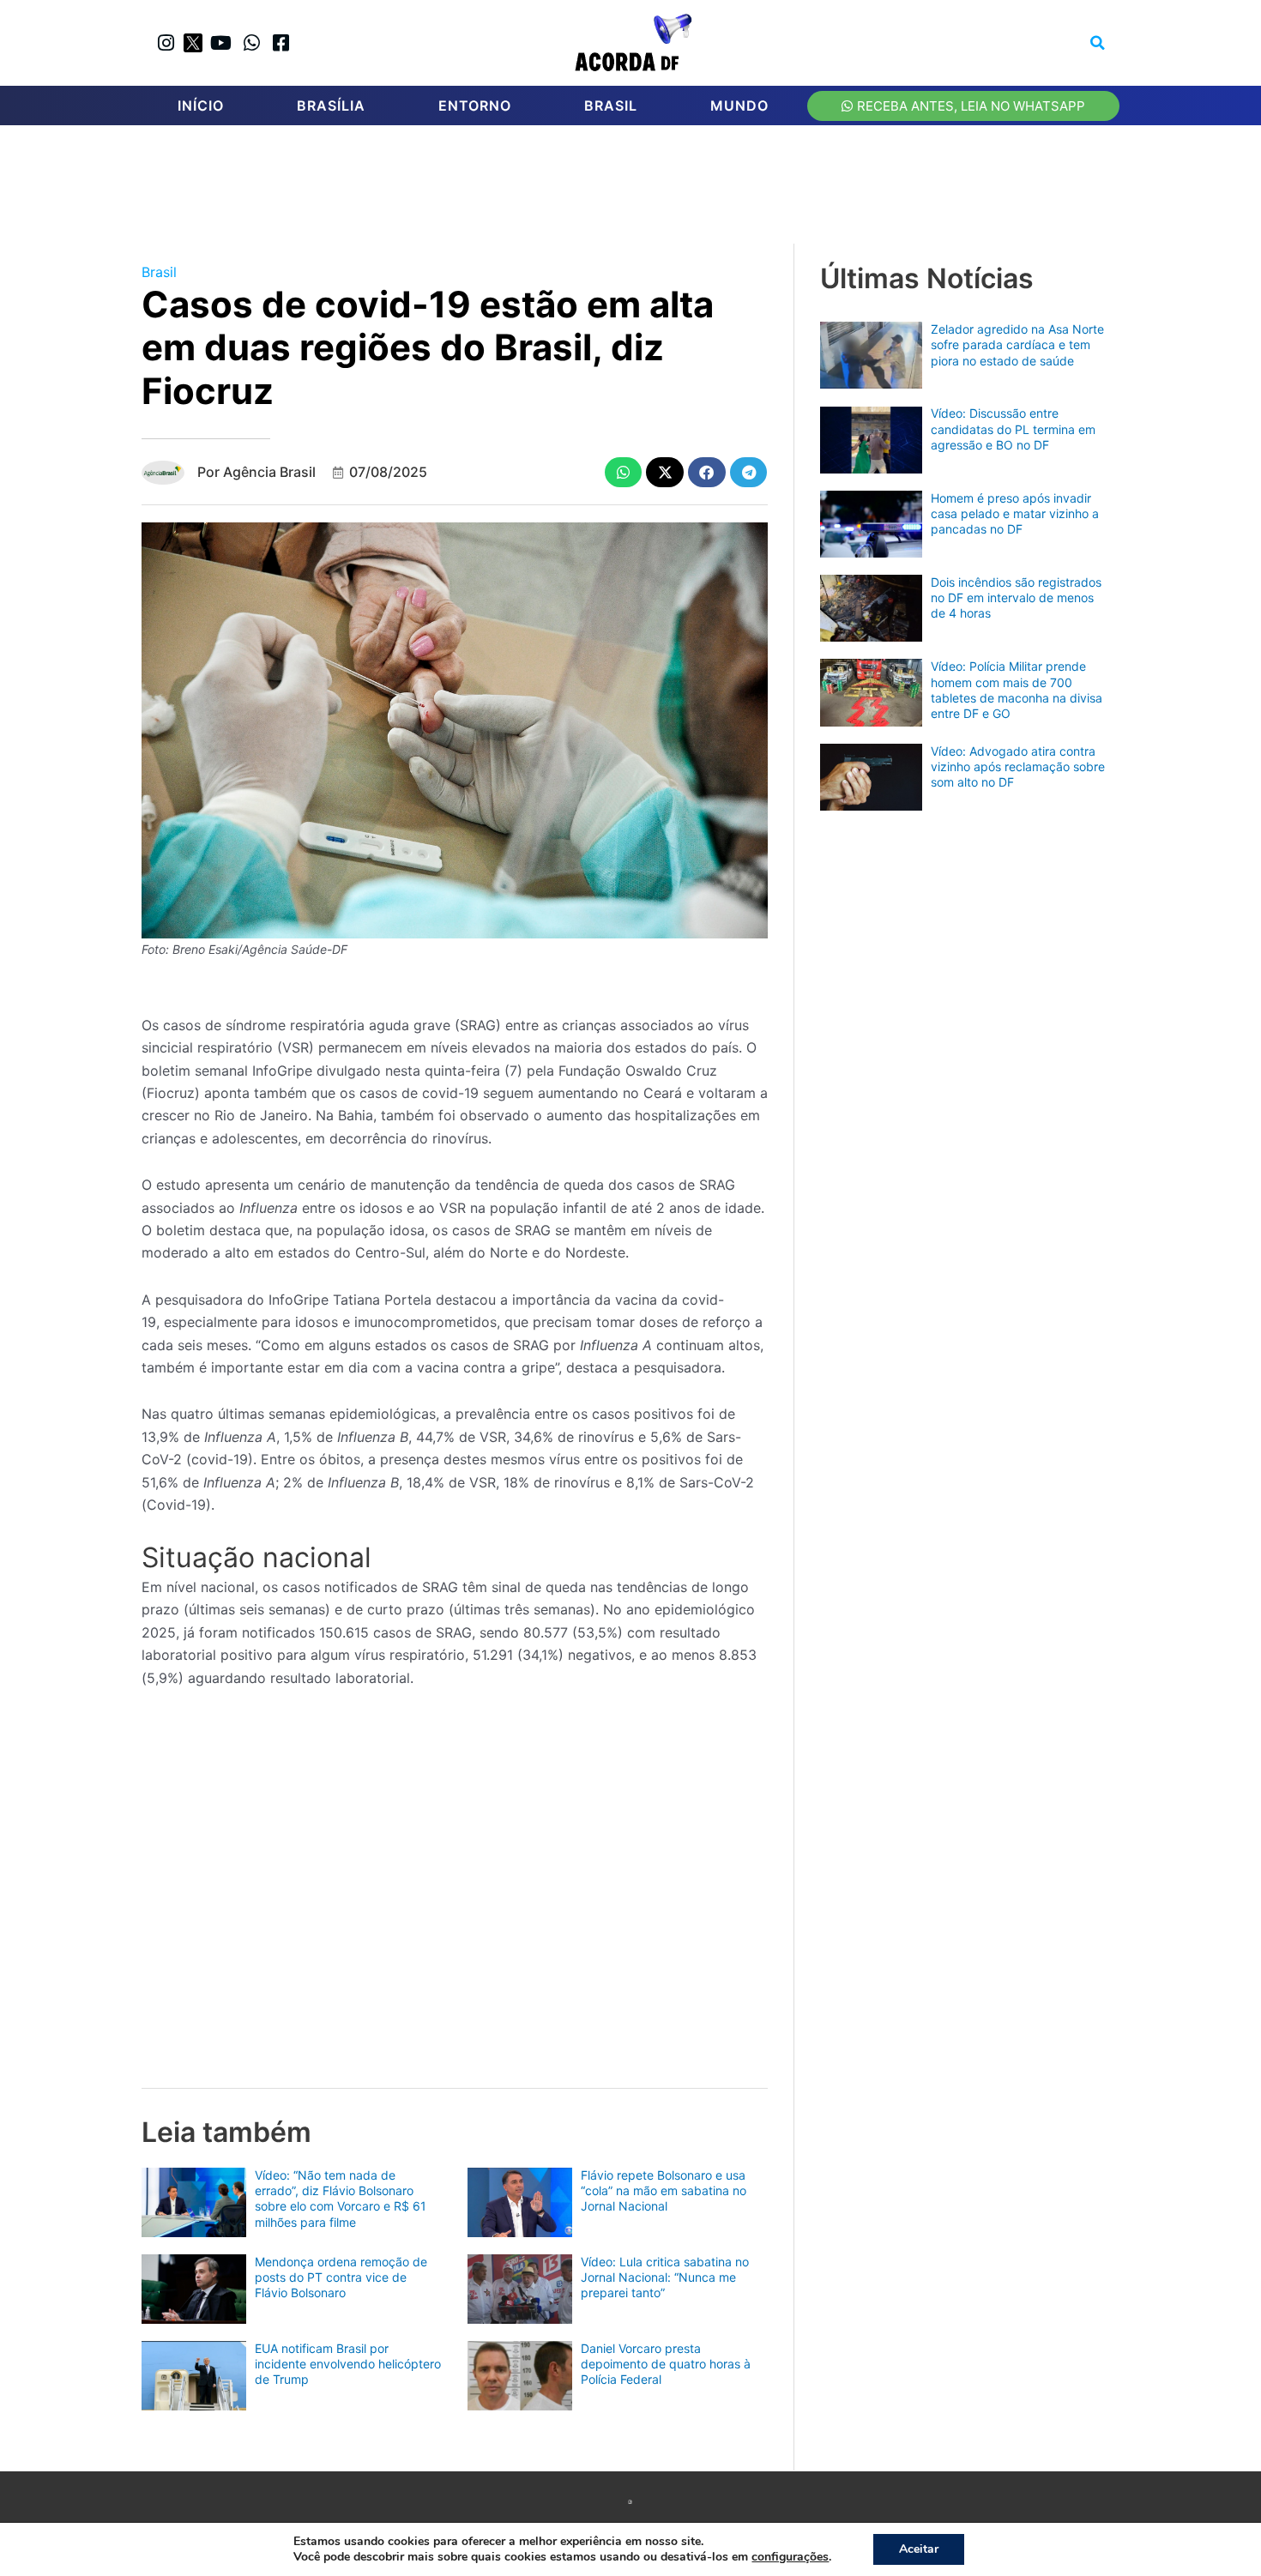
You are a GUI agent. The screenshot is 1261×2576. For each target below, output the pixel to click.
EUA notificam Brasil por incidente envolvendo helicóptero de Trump (348, 2364)
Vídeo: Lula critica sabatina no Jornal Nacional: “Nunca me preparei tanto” (665, 2277)
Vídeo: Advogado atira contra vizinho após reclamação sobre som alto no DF (1018, 766)
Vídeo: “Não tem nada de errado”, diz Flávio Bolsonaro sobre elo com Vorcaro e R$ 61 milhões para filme (341, 2199)
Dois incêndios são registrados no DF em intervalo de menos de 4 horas (1016, 597)
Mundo (739, 106)
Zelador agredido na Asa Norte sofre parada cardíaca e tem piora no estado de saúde (1017, 344)
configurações (790, 2557)
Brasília (331, 106)
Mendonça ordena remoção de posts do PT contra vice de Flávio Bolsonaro (341, 2277)
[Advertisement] (639, 190)
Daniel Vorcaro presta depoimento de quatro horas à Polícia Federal (666, 2364)
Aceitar (919, 2549)
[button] (1098, 43)
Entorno (475, 106)
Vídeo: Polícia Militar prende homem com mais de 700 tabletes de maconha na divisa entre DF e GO (1017, 690)
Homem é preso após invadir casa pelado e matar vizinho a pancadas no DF (1015, 513)
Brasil (611, 106)
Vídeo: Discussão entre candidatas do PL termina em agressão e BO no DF (1013, 428)
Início (201, 106)
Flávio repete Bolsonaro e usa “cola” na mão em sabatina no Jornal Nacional (664, 2190)
